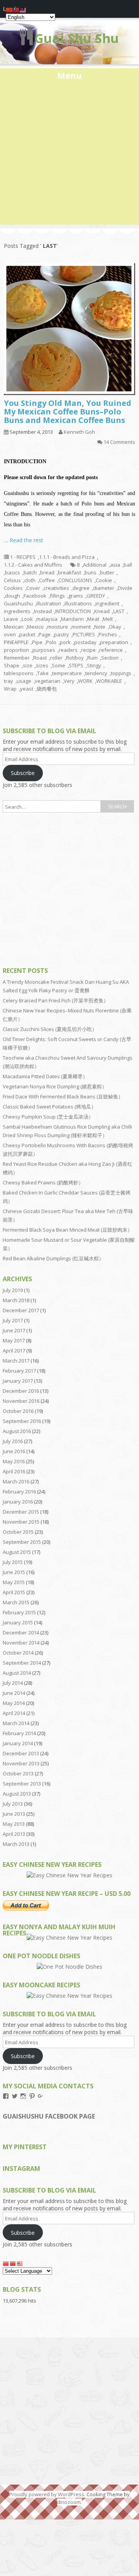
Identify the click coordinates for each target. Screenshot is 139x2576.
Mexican (14, 627)
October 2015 (18, 1532)
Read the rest (26, 540)
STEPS (76, 665)
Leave (11, 619)
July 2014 (13, 1683)
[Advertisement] (69, 155)
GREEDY (96, 596)
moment (81, 627)
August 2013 (17, 1794)
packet (27, 634)
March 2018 (16, 1300)
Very (69, 681)
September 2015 (22, 1542)
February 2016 (19, 1492)
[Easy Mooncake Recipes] (69, 1996)
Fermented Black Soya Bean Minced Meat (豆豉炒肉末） (68, 1230)
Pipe (37, 642)
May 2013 (14, 1824)
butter (107, 572)
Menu (69, 75)
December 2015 (21, 1512)
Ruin (92, 658)
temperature (67, 673)
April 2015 (14, 1592)
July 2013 (13, 1804)
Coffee (47, 580)
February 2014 (19, 1733)
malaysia (47, 619)
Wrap (10, 689)
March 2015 (16, 1602)
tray (8, 681)
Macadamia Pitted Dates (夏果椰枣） (45, 1076)
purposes (44, 650)
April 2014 (14, 1713)
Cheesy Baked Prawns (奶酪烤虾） (43, 1182)
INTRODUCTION (73, 611)
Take (43, 673)
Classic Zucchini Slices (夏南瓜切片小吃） (50, 1029)
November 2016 (21, 1401)
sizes (42, 665)
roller (56, 658)
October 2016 (18, 1411)
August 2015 (17, 1552)
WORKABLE (109, 681)
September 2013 (22, 1784)
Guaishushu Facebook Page (49, 2116)
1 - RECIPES (23, 557)
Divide (125, 588)
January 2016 (18, 1502)
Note (100, 627)
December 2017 (21, 1310)
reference (111, 650)
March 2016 (16, 1481)
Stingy (94, 665)
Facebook (35, 596)
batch (30, 572)
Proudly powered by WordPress (47, 2494)
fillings (57, 596)
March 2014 (16, 1723)
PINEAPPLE (16, 642)
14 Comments (119, 442)
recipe (88, 650)
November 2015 (21, 1522)
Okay (115, 627)
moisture (58, 627)
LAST (119, 611)
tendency (96, 673)
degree (81, 588)
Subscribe (23, 773)
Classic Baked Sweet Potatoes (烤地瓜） (49, 1107)
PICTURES (84, 634)
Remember (17, 658)
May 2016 (14, 1461)
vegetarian (47, 681)
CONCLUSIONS (75, 580)
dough (13, 596)
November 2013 (21, 1763)
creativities (56, 588)
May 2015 (14, 1582)
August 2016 (17, 1431)
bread (47, 572)
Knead (102, 611)
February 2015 (19, 1612)
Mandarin (72, 619)
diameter (104, 588)
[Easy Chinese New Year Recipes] (69, 1875)
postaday (85, 642)
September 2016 (22, 1421)
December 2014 (21, 1633)
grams (76, 596)
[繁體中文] (13, 2263)
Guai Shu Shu (77, 38)
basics (13, 572)
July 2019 (13, 1290)
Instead (43, 611)
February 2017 (19, 1371)
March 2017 (16, 1361)
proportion (16, 650)
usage (24, 681)
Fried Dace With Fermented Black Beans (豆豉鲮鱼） (63, 1096)
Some (58, 665)
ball (128, 565)
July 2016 (13, 1441)
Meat (93, 619)
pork (65, 642)
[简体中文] (6, 2263)
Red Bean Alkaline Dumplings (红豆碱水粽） (53, 1258)
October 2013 (18, 1773)
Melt (108, 619)
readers (68, 650)
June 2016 (14, 1451)
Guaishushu (18, 603)
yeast (27, 689)
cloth (30, 580)
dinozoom (69, 2502)
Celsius (12, 580)
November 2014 (21, 1643)
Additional (95, 565)
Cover (33, 588)
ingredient (107, 603)
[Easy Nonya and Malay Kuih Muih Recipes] (69, 1938)
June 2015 (14, 1572)
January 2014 (18, 1743)
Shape (12, 665)
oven (10, 634)
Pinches (108, 634)
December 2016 (21, 1391)
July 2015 (13, 1562)
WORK (85, 681)
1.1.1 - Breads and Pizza (67, 557)
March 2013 (16, 1844)
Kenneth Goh (79, 432)
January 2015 (18, 1622)
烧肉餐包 (47, 689)
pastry (62, 634)
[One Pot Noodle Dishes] (69, 1967)
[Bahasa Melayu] (20, 2263)
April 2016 (14, 1471)
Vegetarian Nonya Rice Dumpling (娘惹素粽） (55, 1086)
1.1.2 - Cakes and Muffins (33, 565)
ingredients (17, 611)
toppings (121, 673)
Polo (51, 642)
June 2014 (14, 1693)
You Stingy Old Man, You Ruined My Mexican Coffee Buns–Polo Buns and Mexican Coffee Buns (68, 412)
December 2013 (21, 1753)
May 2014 (14, 1703)
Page (45, 634)
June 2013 (14, 1814)
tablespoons (19, 673)
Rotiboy (75, 658)
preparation (114, 642)
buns (91, 572)
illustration (49, 603)
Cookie (104, 580)
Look (27, 619)
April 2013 (14, 1834)
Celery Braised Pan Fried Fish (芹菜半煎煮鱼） (56, 1000)
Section (110, 658)
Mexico (35, 627)
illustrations (78, 603)
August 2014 (17, 1673)
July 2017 (13, 1320)
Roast (40, 658)
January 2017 (18, 1381)
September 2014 (22, 1663)
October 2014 (18, 1653)
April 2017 (14, 1351)
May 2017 (14, 1340)
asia (115, 565)
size (28, 665)
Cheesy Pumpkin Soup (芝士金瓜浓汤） (48, 1117)
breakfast (69, 572)
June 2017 (14, 1330)
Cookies (13, 588)
